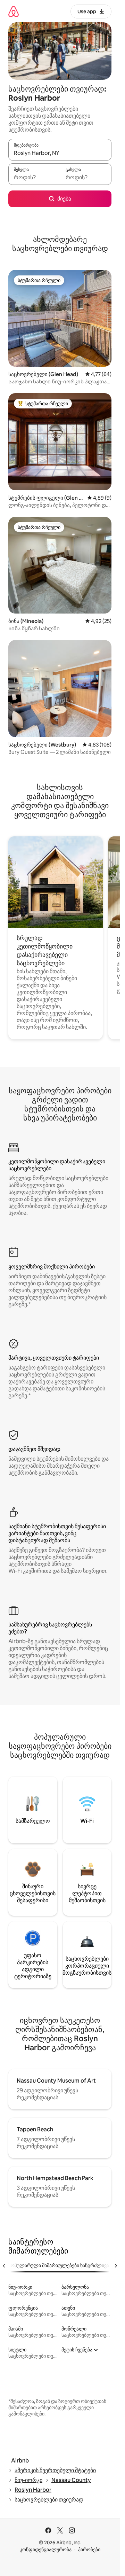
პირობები (89, 2550)
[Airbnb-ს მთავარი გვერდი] (14, 11)
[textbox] (34, 177)
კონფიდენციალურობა (46, 2550)
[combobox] (60, 153)
